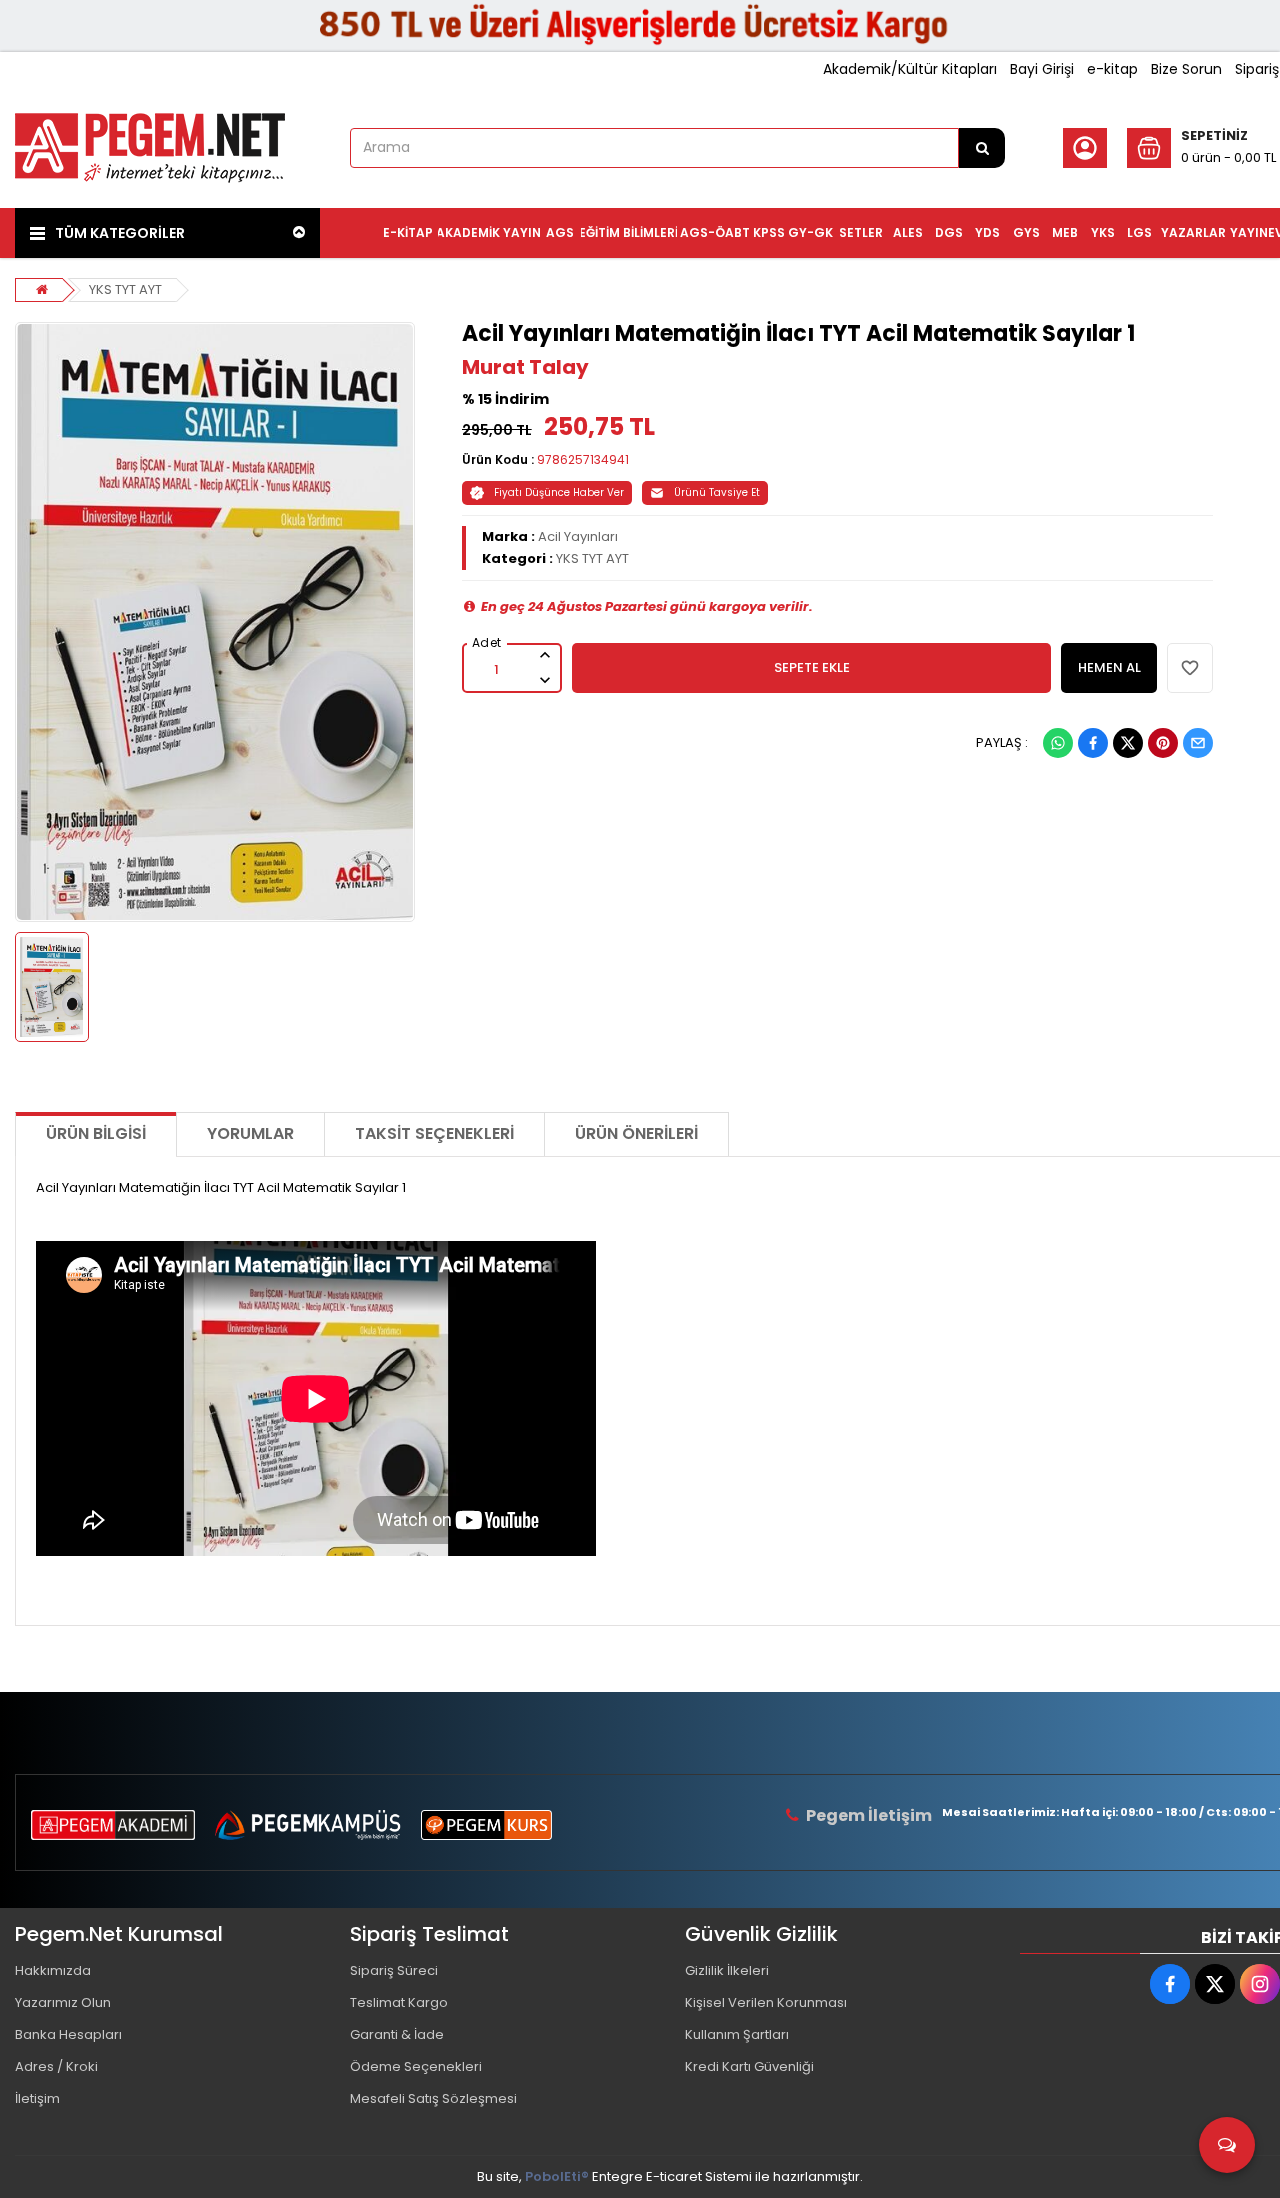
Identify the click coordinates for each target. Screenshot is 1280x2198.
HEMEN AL (1109, 667)
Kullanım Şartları (737, 2034)
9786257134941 (583, 459)
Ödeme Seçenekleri (416, 2066)
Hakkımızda (53, 1970)
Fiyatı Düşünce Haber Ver (559, 492)
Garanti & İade (397, 2034)
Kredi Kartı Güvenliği (749, 2066)
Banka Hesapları (68, 2034)
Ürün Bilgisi (96, 1133)
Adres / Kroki (56, 2066)
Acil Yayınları (578, 536)
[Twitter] (1128, 743)
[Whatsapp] (1058, 743)
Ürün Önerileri (636, 1133)
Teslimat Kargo (399, 2002)
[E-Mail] (1198, 743)
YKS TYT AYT (125, 289)
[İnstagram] (1260, 1984)
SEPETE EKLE (812, 667)
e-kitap (1112, 69)
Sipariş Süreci (394, 1970)
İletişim (37, 2098)
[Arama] (982, 148)
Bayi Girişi (1042, 69)
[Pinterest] (1163, 743)
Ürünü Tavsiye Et (717, 492)
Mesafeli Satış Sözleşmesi (433, 2098)
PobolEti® (557, 2176)
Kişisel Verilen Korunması (766, 2002)
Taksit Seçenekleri (434, 1133)
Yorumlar (250, 1133)
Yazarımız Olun (63, 2002)
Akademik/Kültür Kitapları (910, 69)
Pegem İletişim (869, 1815)
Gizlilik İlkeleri (727, 1970)
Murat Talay (525, 367)
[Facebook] (1093, 743)
